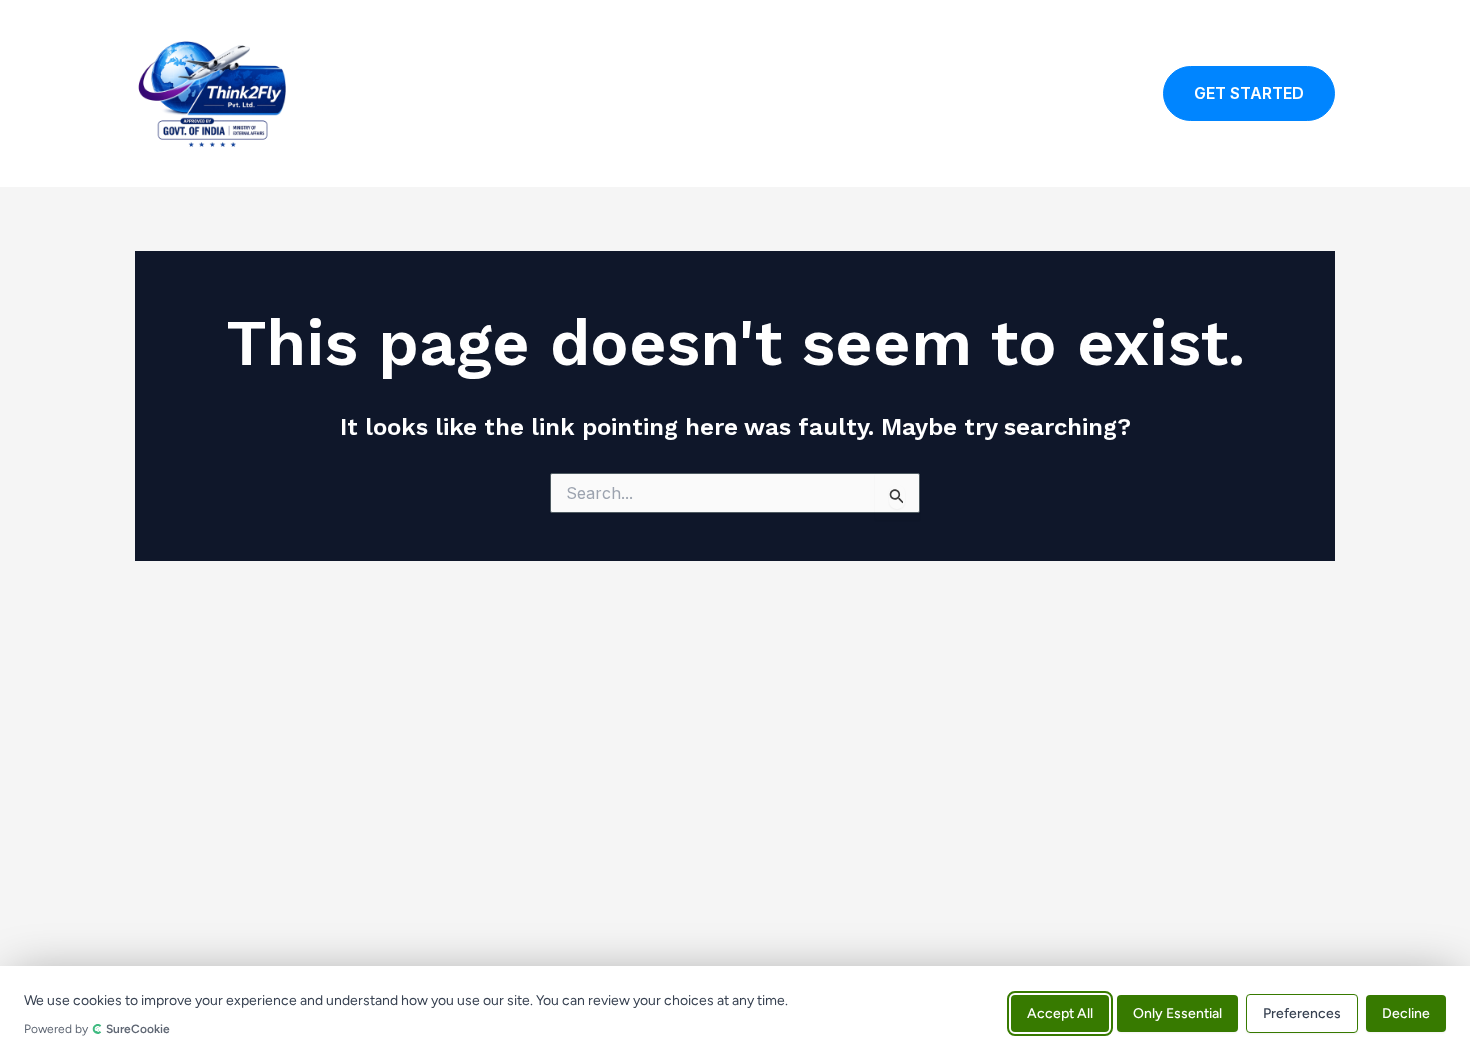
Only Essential (1177, 1012)
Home (693, 94)
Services (937, 94)
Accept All (1060, 1012)
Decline (1406, 1012)
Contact (1097, 94)
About (849, 94)
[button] (1249, 93)
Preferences (1302, 1012)
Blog (1019, 94)
